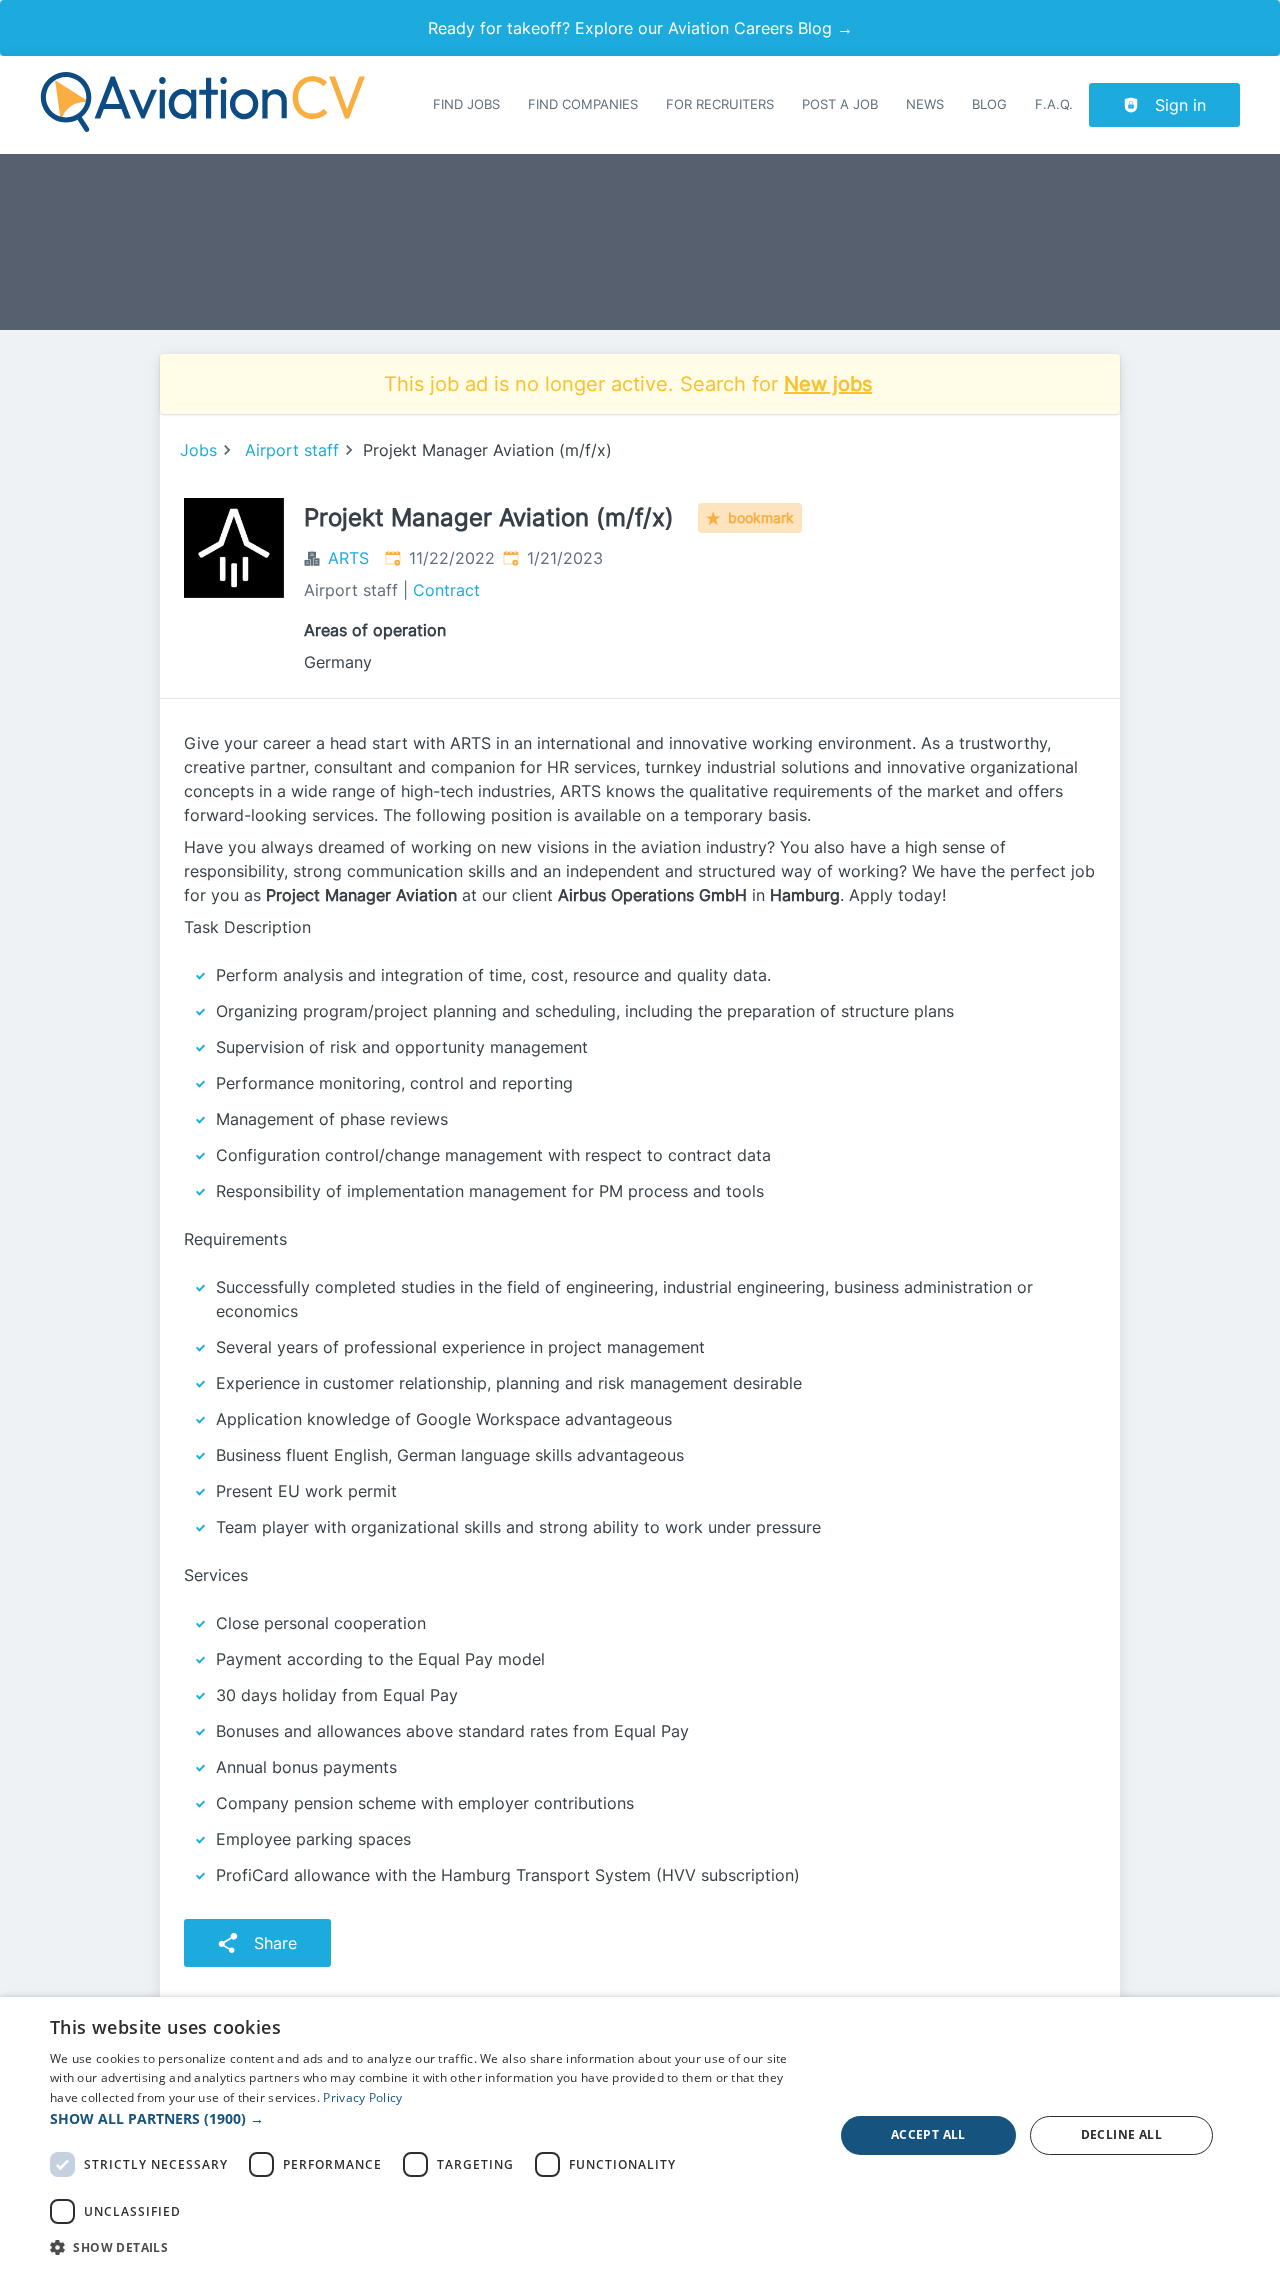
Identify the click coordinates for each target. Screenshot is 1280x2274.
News (925, 104)
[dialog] (640, 2135)
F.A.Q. (1054, 104)
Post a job (840, 104)
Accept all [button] (928, 2134)
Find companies (583, 104)
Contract (446, 590)
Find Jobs (466, 104)
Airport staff (292, 450)
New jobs (828, 384)
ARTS (348, 558)
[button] (430, 2118)
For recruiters (720, 104)
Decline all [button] (1121, 2134)
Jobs (198, 450)
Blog (989, 104)
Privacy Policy (362, 2097)
